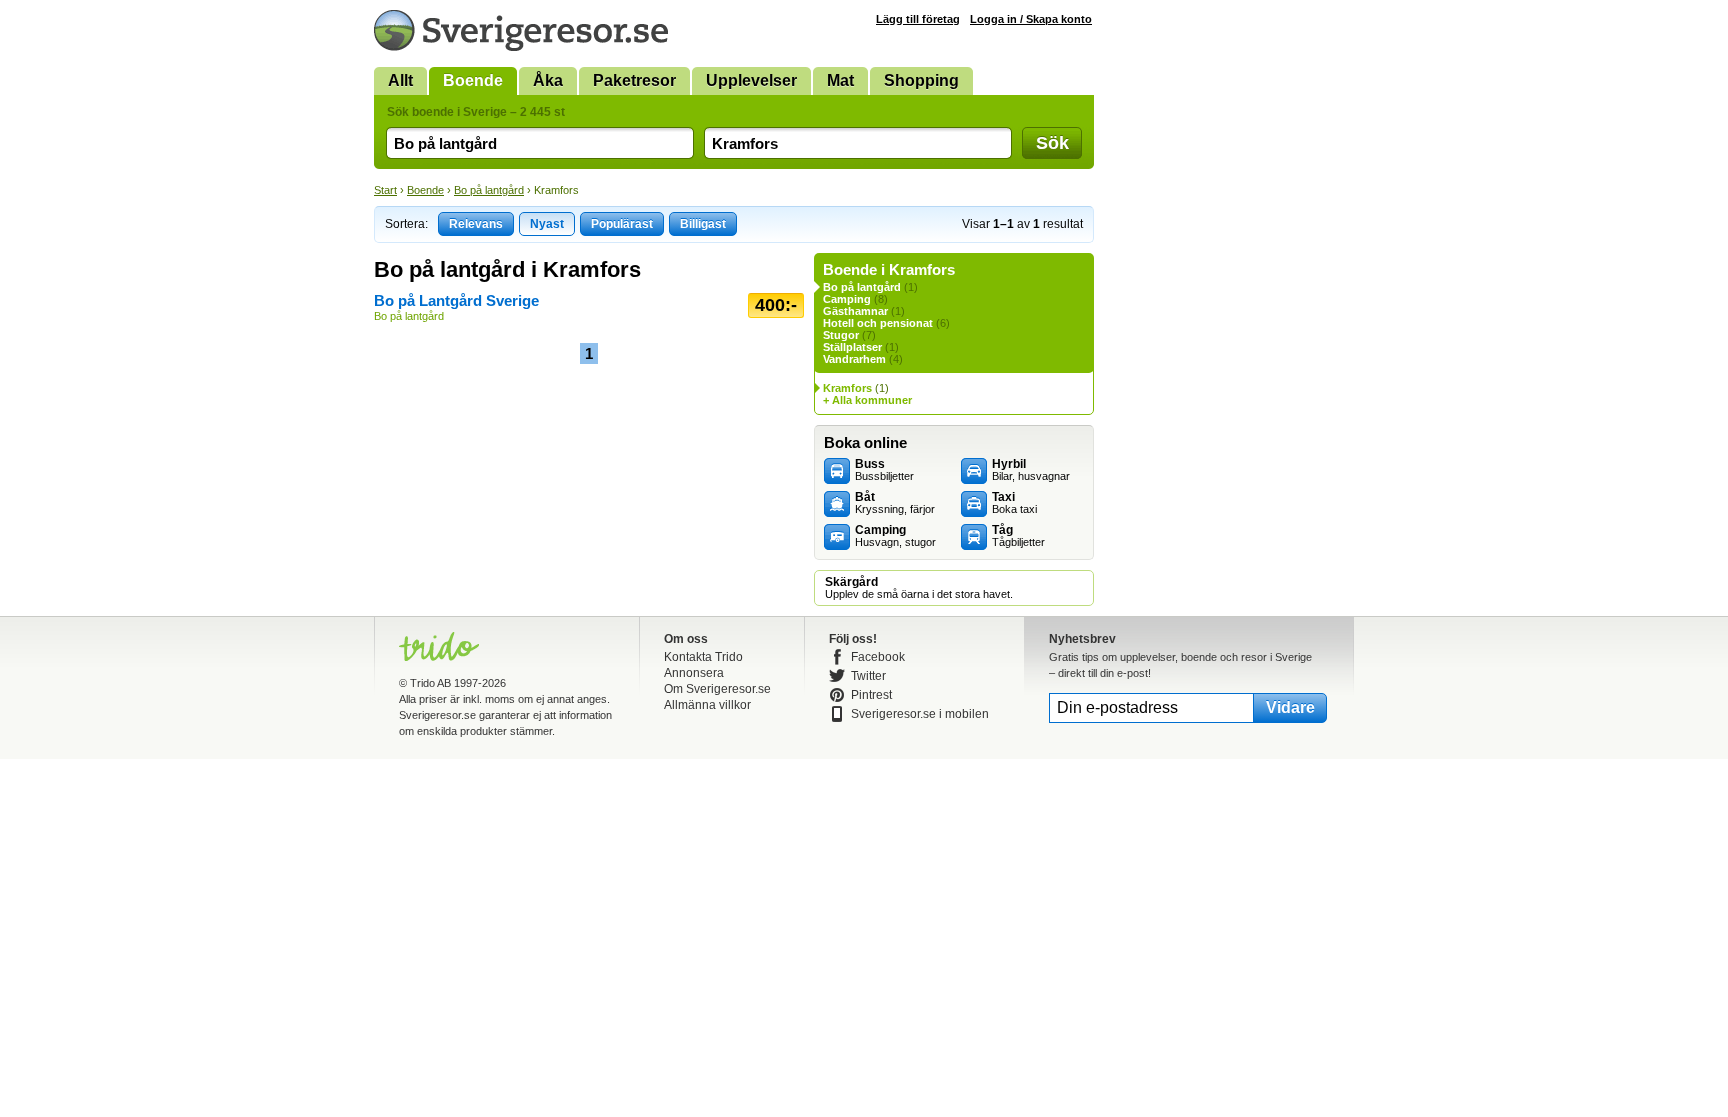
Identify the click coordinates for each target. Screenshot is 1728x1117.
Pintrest (871, 695)
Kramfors (847, 388)
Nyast (547, 224)
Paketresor (634, 80)
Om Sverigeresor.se (717, 689)
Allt (400, 80)
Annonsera (694, 673)
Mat (840, 80)
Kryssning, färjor (895, 503)
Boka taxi (1014, 503)
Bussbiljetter (884, 470)
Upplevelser (751, 80)
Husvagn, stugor (895, 536)
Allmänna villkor (707, 705)
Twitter (868, 676)
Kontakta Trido (703, 657)
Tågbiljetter (1018, 536)
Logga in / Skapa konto (1031, 19)
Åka (548, 80)
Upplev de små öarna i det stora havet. (919, 588)
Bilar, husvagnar (1031, 470)
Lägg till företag (918, 19)
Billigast (703, 224)
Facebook (878, 657)
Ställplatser (852, 347)
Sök (1052, 143)
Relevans (476, 224)
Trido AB (430, 683)
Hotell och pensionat (878, 323)
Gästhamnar (855, 311)
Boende (473, 80)
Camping (847, 299)
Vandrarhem (854, 359)
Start (385, 190)
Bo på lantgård (489, 190)
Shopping (921, 80)
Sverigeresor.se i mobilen (920, 714)
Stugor (841, 335)
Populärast (622, 224)
